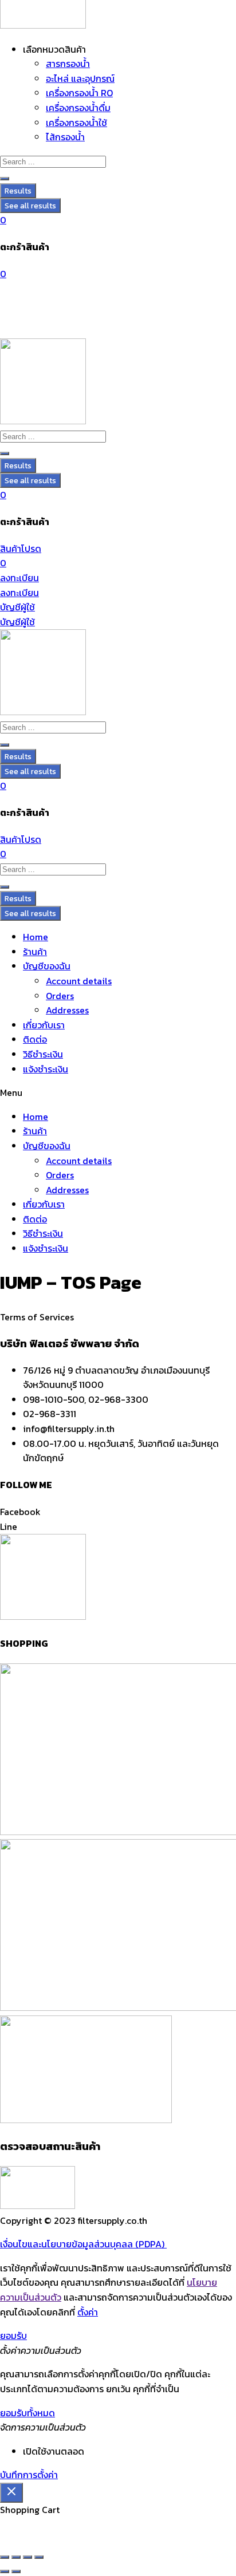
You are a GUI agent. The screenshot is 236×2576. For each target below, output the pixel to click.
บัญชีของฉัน (47, 966)
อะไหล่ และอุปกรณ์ (80, 78)
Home (36, 937)
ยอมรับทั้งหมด (27, 2413)
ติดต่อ (35, 1039)
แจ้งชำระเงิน (46, 1069)
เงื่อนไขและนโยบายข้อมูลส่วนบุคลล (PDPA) (83, 2244)
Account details (79, 981)
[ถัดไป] (16, 2571)
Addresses (67, 1010)
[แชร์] (27, 2557)
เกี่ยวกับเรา (44, 1025)
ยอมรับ (13, 2336)
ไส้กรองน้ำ (65, 137)
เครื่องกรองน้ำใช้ (76, 123)
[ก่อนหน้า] (5, 2571)
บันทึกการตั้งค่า (29, 2475)
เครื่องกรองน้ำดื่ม (78, 108)
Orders (60, 996)
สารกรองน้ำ (68, 64)
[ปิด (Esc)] (39, 2557)
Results (18, 191)
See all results (30, 206)
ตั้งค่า (88, 2312)
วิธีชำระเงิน (43, 1054)
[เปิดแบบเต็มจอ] (16, 2557)
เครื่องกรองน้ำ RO (79, 93)
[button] (118, 1093)
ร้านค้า (35, 952)
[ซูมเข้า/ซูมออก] (5, 2557)
